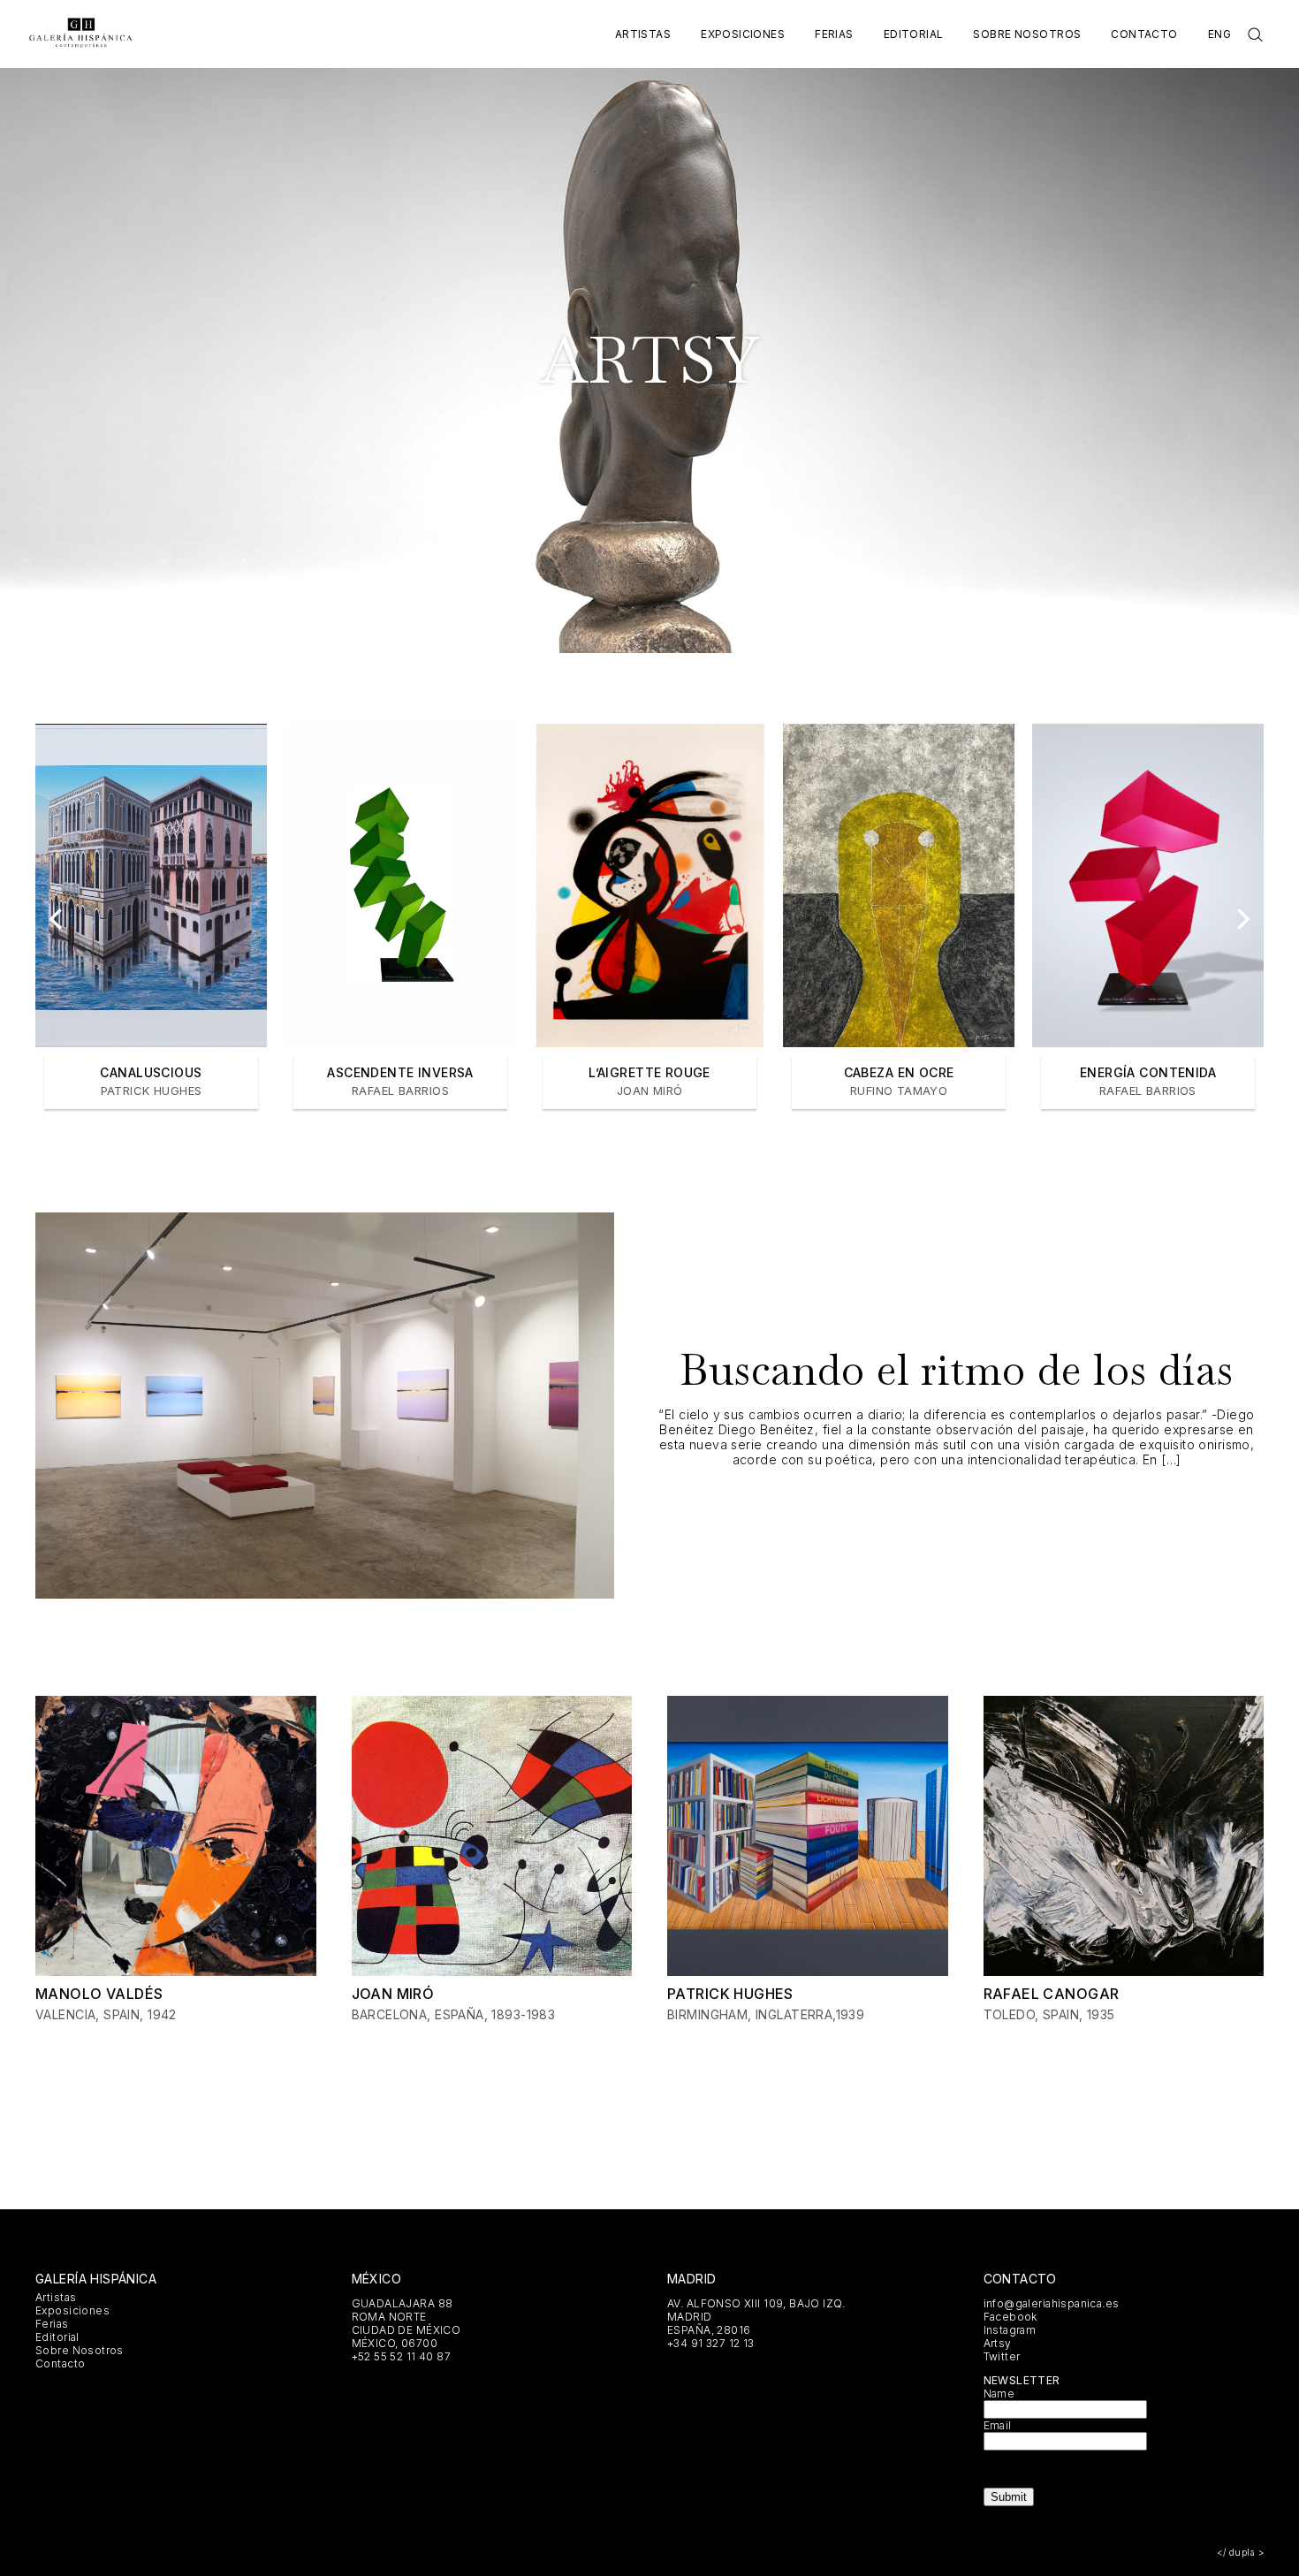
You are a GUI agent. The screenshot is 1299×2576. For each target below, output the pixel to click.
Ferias (834, 34)
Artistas (643, 34)
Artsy (998, 2343)
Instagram (1010, 2330)
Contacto (1144, 34)
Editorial (914, 34)
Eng (1219, 34)
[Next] (1242, 919)
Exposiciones (743, 34)
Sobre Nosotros (1027, 34)
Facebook (1010, 2317)
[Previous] (57, 919)
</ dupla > (1240, 2552)
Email (998, 2425)
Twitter (1002, 2356)
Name (999, 2394)
